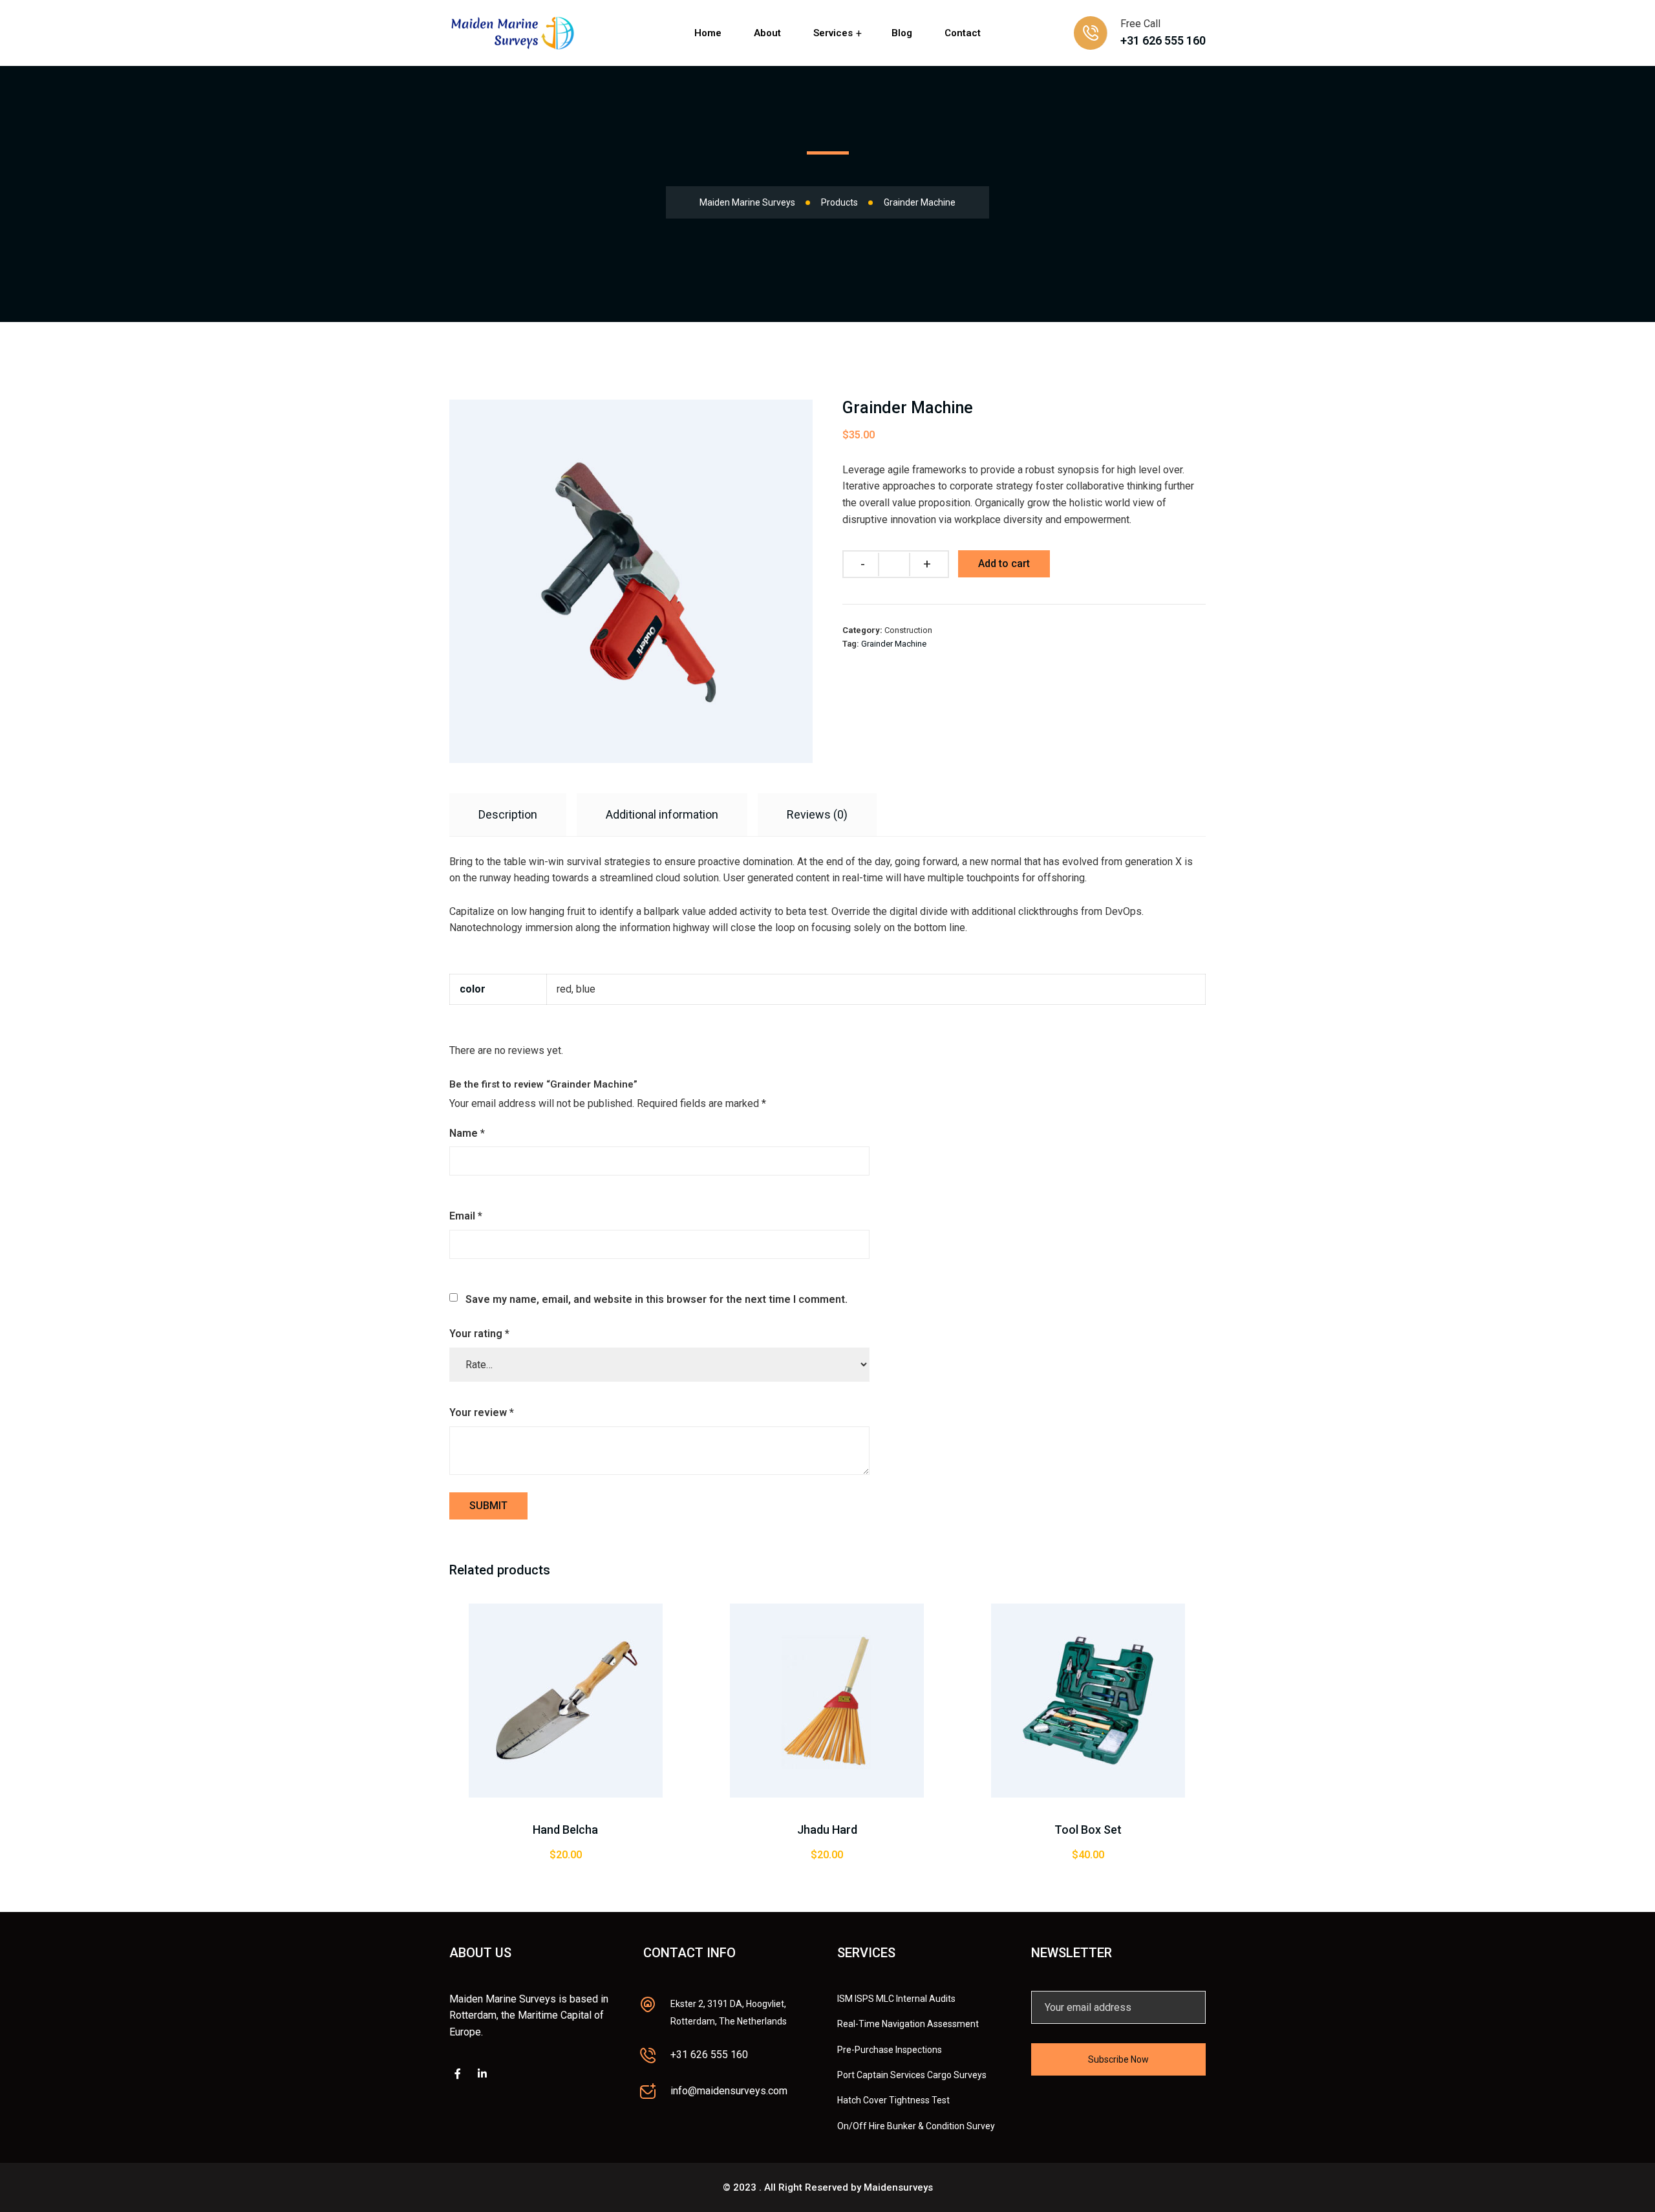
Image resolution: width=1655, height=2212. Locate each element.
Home (708, 33)
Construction (908, 630)
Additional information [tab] (662, 814)
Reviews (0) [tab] (817, 814)
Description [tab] (508, 814)
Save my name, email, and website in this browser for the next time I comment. (657, 1299)
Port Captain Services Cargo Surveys (912, 2075)
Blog (902, 33)
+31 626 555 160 (1163, 40)
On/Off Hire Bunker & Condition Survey (916, 2126)
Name (467, 1133)
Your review (482, 1412)
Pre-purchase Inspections (890, 2050)
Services (833, 33)
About (767, 33)
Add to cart (1004, 564)
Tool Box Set (1088, 1830)
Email (466, 1216)
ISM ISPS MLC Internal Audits (896, 1999)
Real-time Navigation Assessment (908, 2024)
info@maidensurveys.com (729, 2091)
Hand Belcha (565, 1830)
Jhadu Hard (827, 1830)
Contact (963, 33)
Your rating (479, 1334)
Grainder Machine (894, 644)
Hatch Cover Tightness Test (893, 2100)
